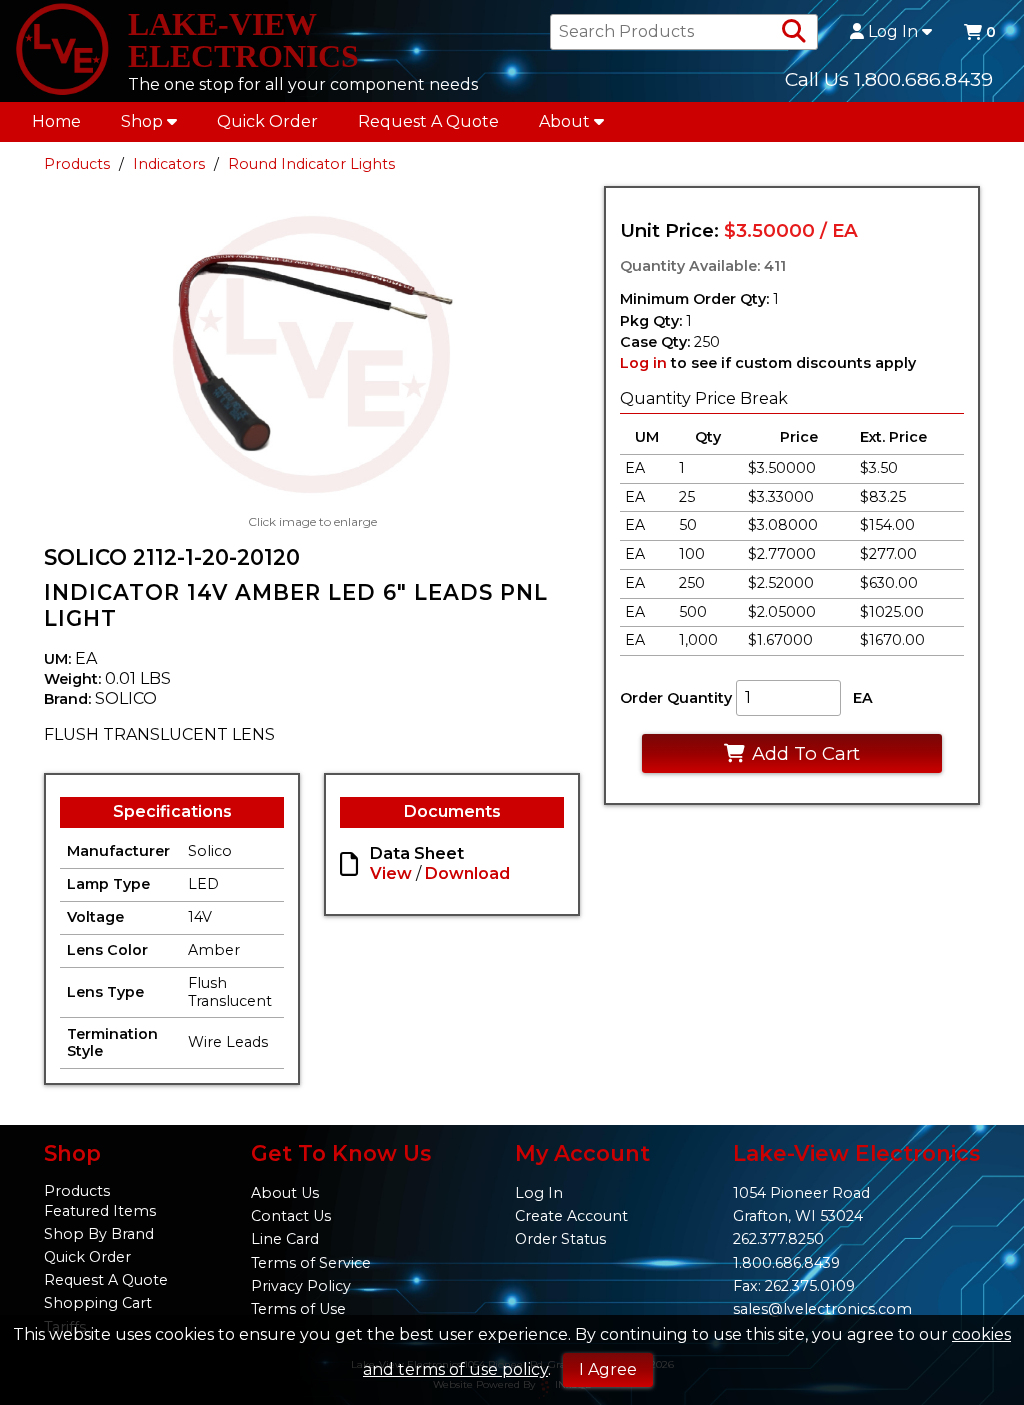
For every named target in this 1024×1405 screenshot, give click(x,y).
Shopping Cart (98, 1303)
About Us (285, 1193)
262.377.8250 (778, 1239)
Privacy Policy (301, 1286)
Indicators (169, 164)
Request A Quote (428, 121)
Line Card (285, 1239)
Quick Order (267, 121)
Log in (643, 363)
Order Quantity (676, 698)
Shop (142, 121)
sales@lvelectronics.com (822, 1309)
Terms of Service (311, 1263)
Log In (893, 32)
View (391, 873)
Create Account (571, 1216)
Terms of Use (298, 1309)
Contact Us (291, 1216)
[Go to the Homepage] (62, 51)
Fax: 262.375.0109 (794, 1286)
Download (467, 873)
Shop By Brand (99, 1234)
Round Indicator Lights (311, 164)
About (564, 121)
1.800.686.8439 (786, 1263)
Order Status (560, 1239)
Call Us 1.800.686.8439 (889, 79)
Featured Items (100, 1211)
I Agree (608, 1369)
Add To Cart (806, 753)
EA (863, 698)
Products (77, 164)
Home (56, 121)
